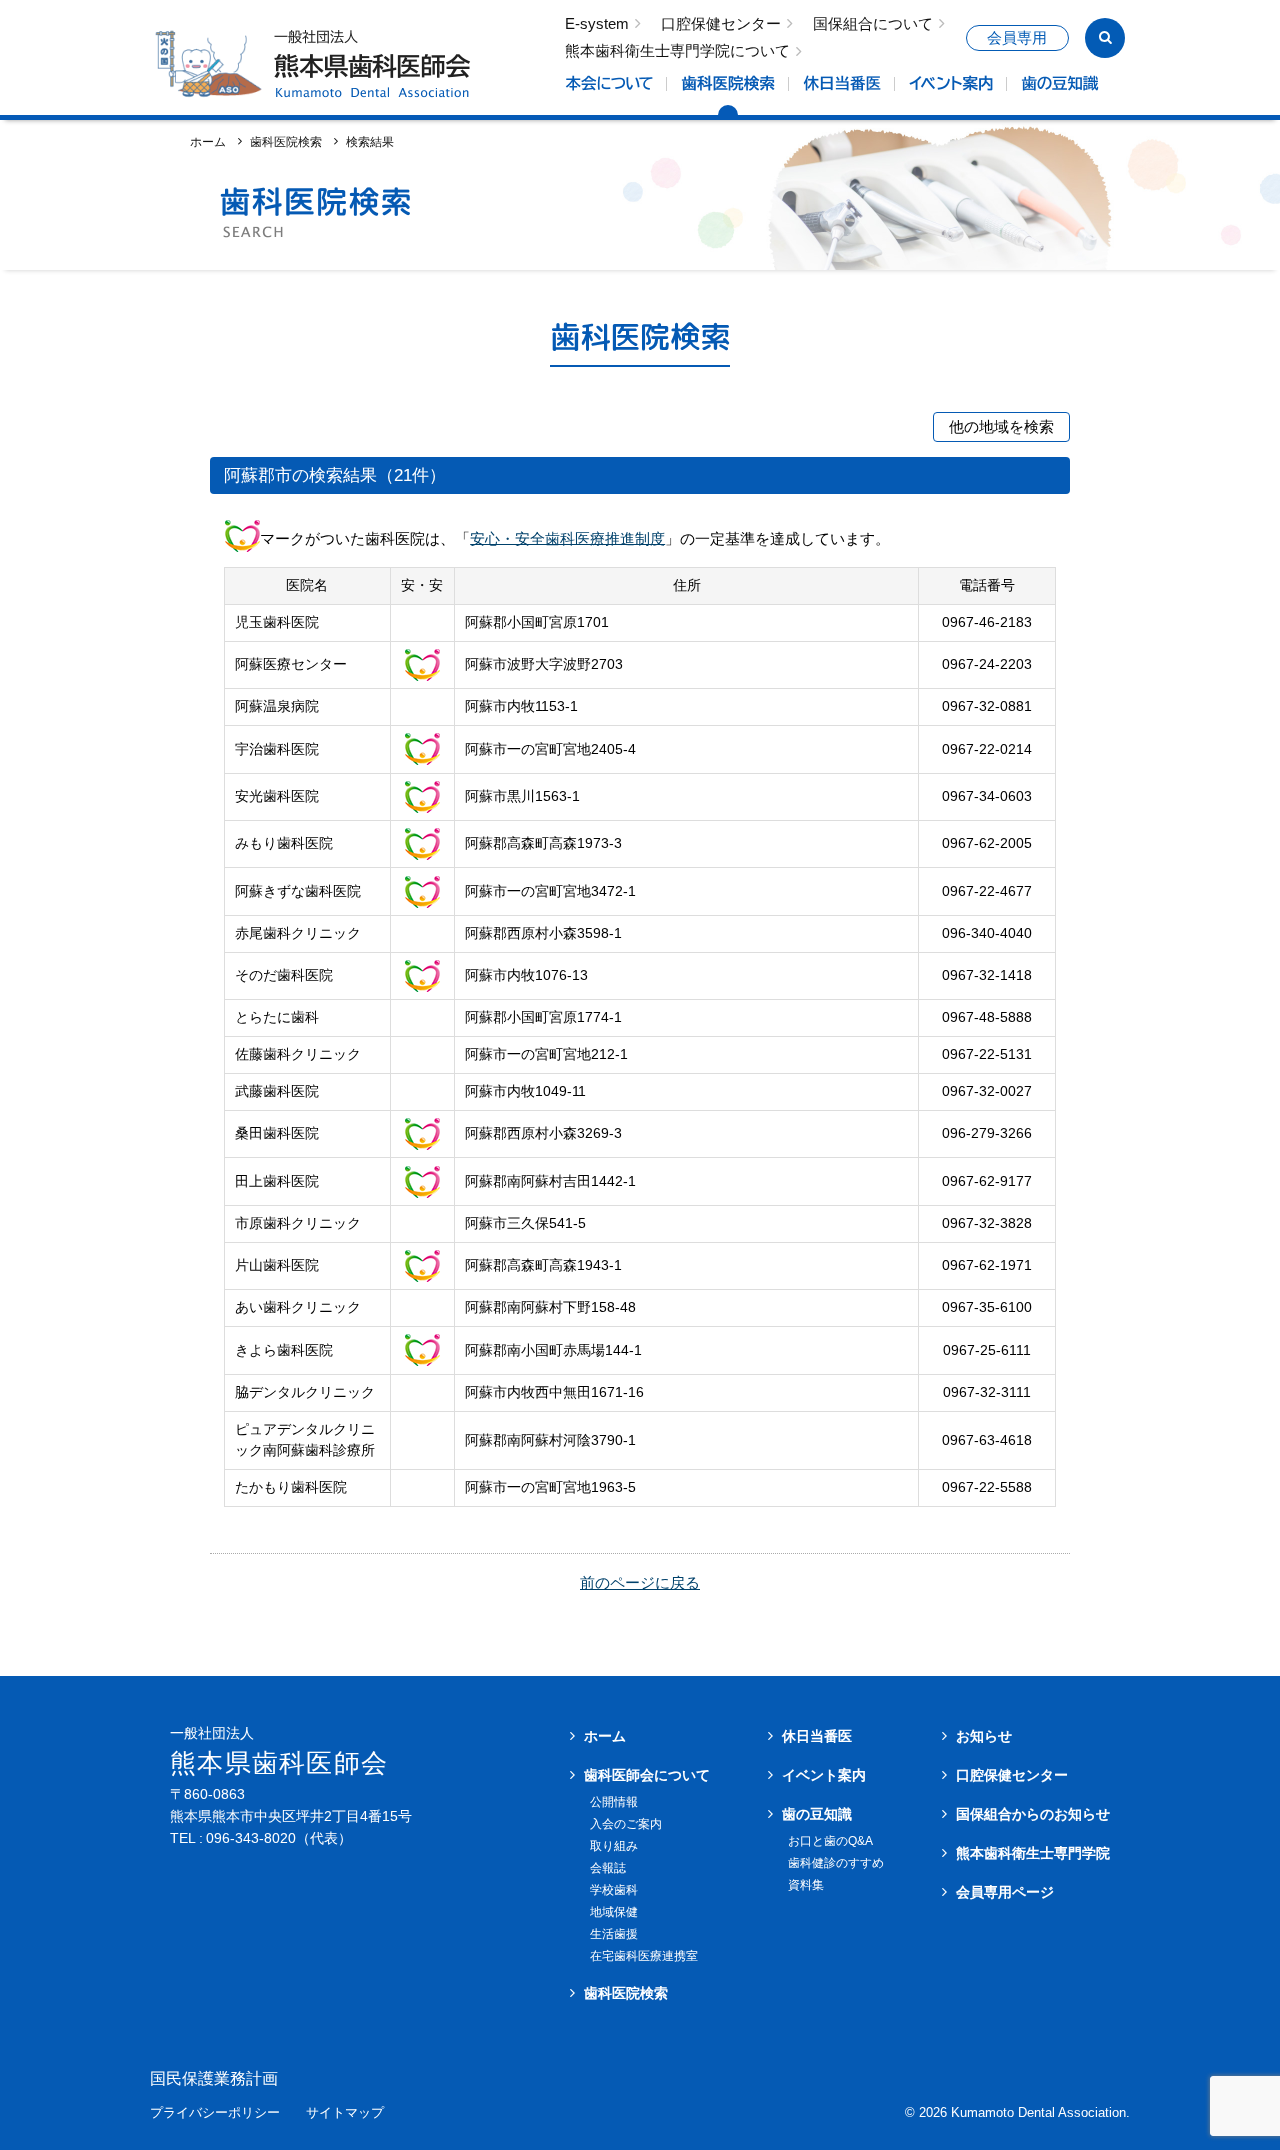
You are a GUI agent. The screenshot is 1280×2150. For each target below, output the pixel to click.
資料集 (806, 1885)
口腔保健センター (721, 24)
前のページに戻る (640, 1582)
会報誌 (608, 1868)
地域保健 (614, 1912)
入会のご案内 (626, 1824)
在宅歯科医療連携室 (644, 1956)
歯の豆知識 (817, 1814)
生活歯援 (614, 1934)
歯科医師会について (647, 1775)
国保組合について (873, 24)
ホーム (208, 141)
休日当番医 (817, 1736)
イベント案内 (824, 1775)
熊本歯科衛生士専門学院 (1033, 1853)
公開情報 (614, 1802)
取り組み (614, 1846)
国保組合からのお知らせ (1033, 1814)
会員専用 (1017, 38)
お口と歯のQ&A (830, 1841)
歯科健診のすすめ (836, 1863)
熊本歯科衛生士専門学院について (677, 51)
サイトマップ (345, 2113)
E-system (597, 24)
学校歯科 (614, 1890)
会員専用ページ (1005, 1892)
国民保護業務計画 (214, 2079)
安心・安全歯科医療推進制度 (567, 537)
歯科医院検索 (286, 141)
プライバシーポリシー (215, 2113)
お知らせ (984, 1736)
